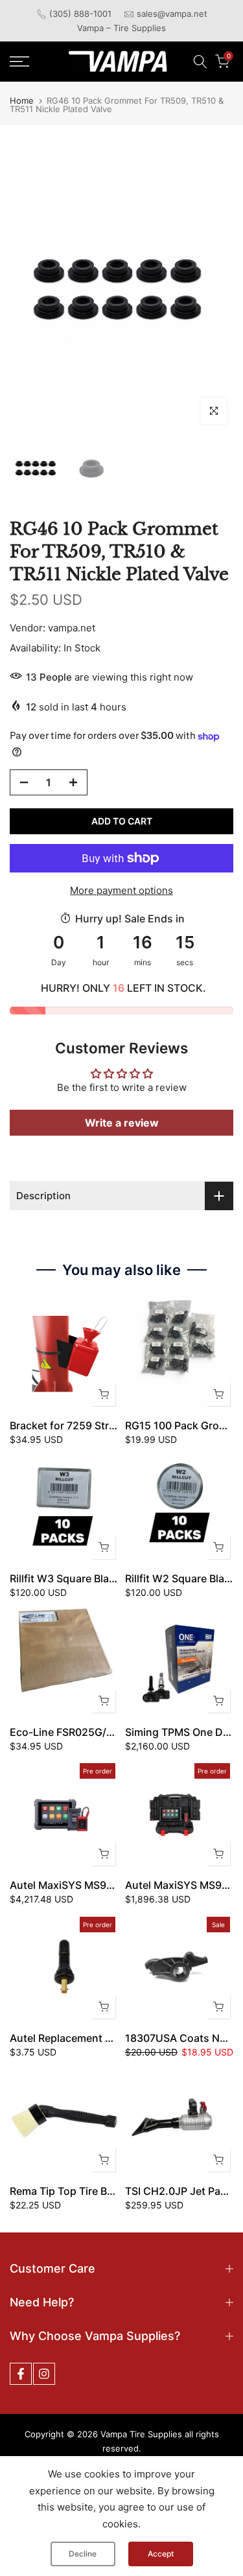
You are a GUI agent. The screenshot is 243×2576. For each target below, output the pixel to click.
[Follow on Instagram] (44, 2374)
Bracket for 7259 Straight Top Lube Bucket (115, 1425)
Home (22, 101)
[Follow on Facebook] (21, 2374)
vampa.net (72, 628)
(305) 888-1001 (80, 14)
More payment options (121, 890)
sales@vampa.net (172, 14)
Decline (83, 2554)
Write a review (122, 1123)
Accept (161, 2554)
